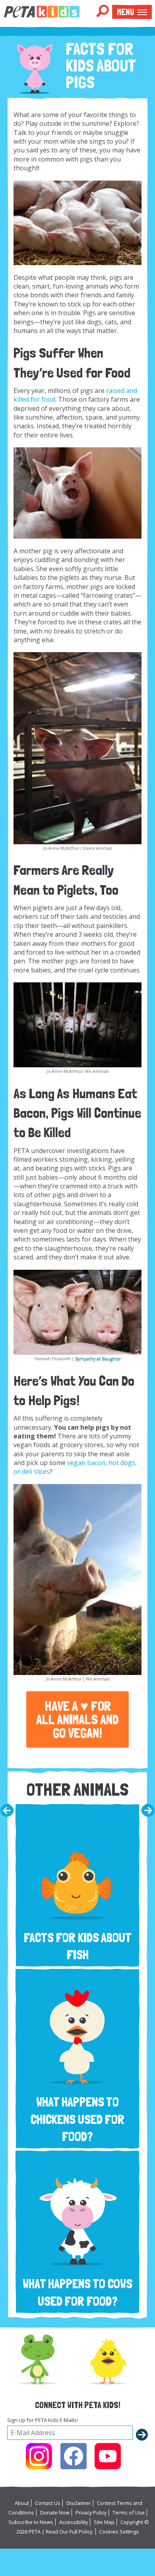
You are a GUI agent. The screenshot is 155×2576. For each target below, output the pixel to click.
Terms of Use (129, 2512)
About (22, 2503)
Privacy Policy (91, 2512)
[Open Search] (103, 12)
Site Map (104, 2522)
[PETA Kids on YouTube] (108, 2456)
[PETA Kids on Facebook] (74, 2456)
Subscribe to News (31, 2522)
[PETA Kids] (42, 11)
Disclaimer (79, 2503)
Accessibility (74, 2522)
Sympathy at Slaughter (98, 1359)
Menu (126, 12)
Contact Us (48, 2503)
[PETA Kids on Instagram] (39, 2456)
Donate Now (55, 2512)
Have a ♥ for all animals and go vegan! (77, 1719)
